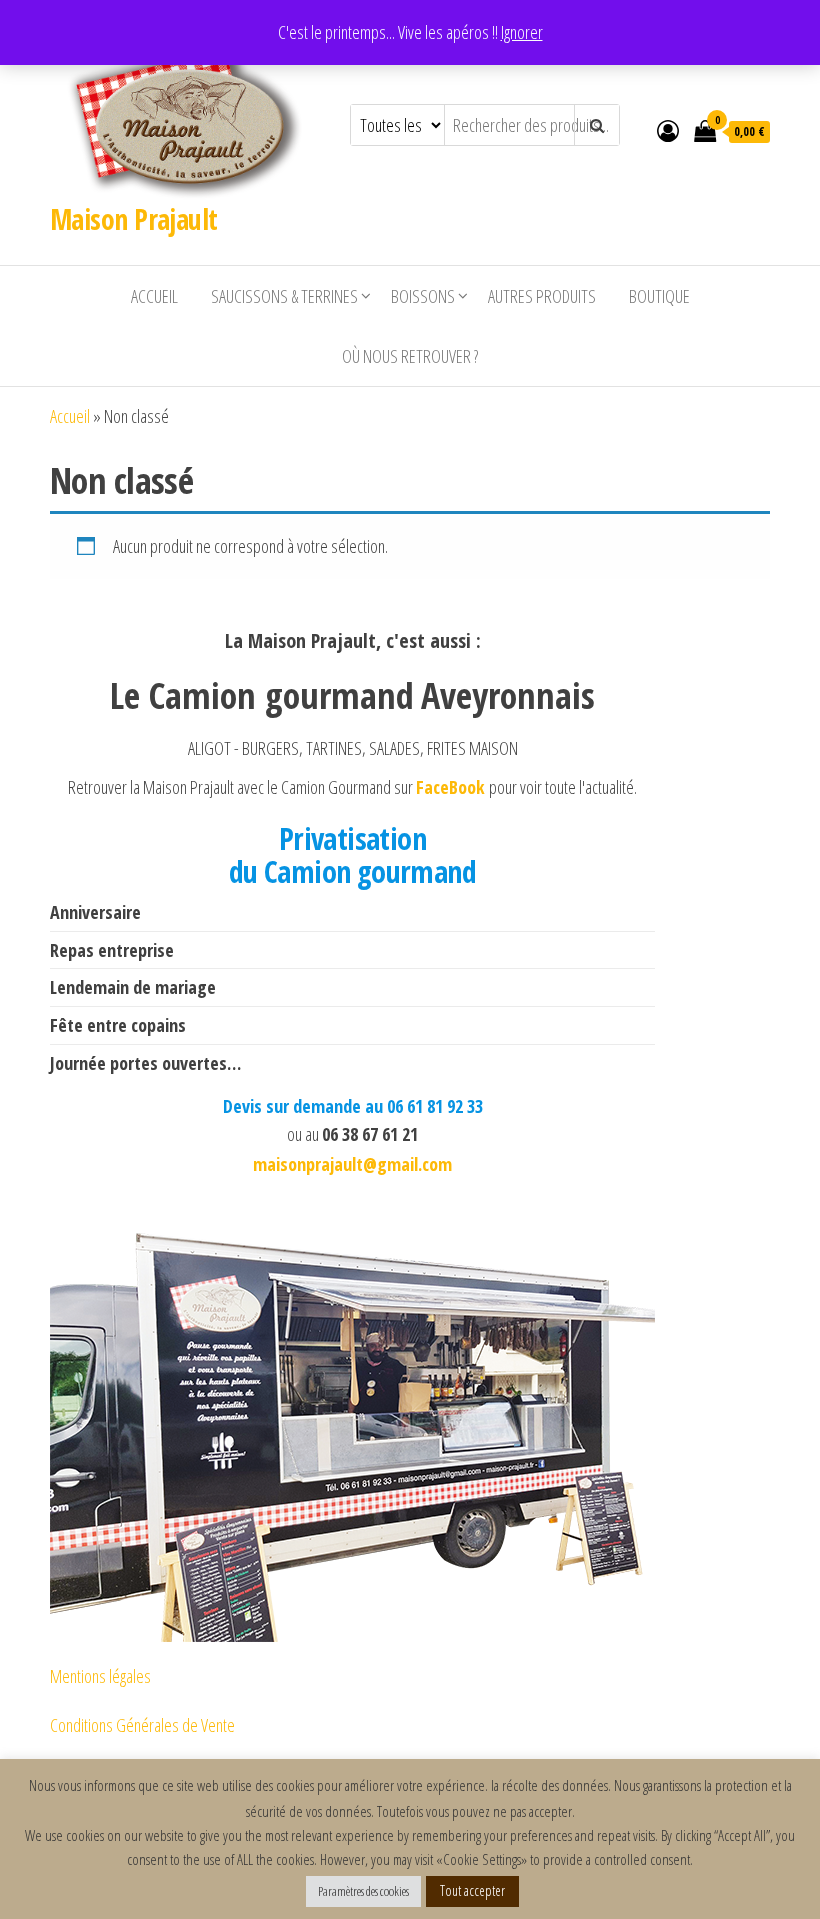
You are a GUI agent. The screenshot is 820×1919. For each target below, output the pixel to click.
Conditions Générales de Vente (142, 1725)
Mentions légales (100, 1676)
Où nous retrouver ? (410, 356)
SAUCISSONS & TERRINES (284, 296)
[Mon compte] (668, 130)
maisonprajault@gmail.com (352, 1163)
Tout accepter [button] (472, 1890)
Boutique (659, 296)
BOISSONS (423, 296)
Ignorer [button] (522, 32)
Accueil (70, 416)
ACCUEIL (154, 296)
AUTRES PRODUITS (542, 296)
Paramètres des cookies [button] (363, 1891)
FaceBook (452, 787)
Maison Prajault (134, 219)
